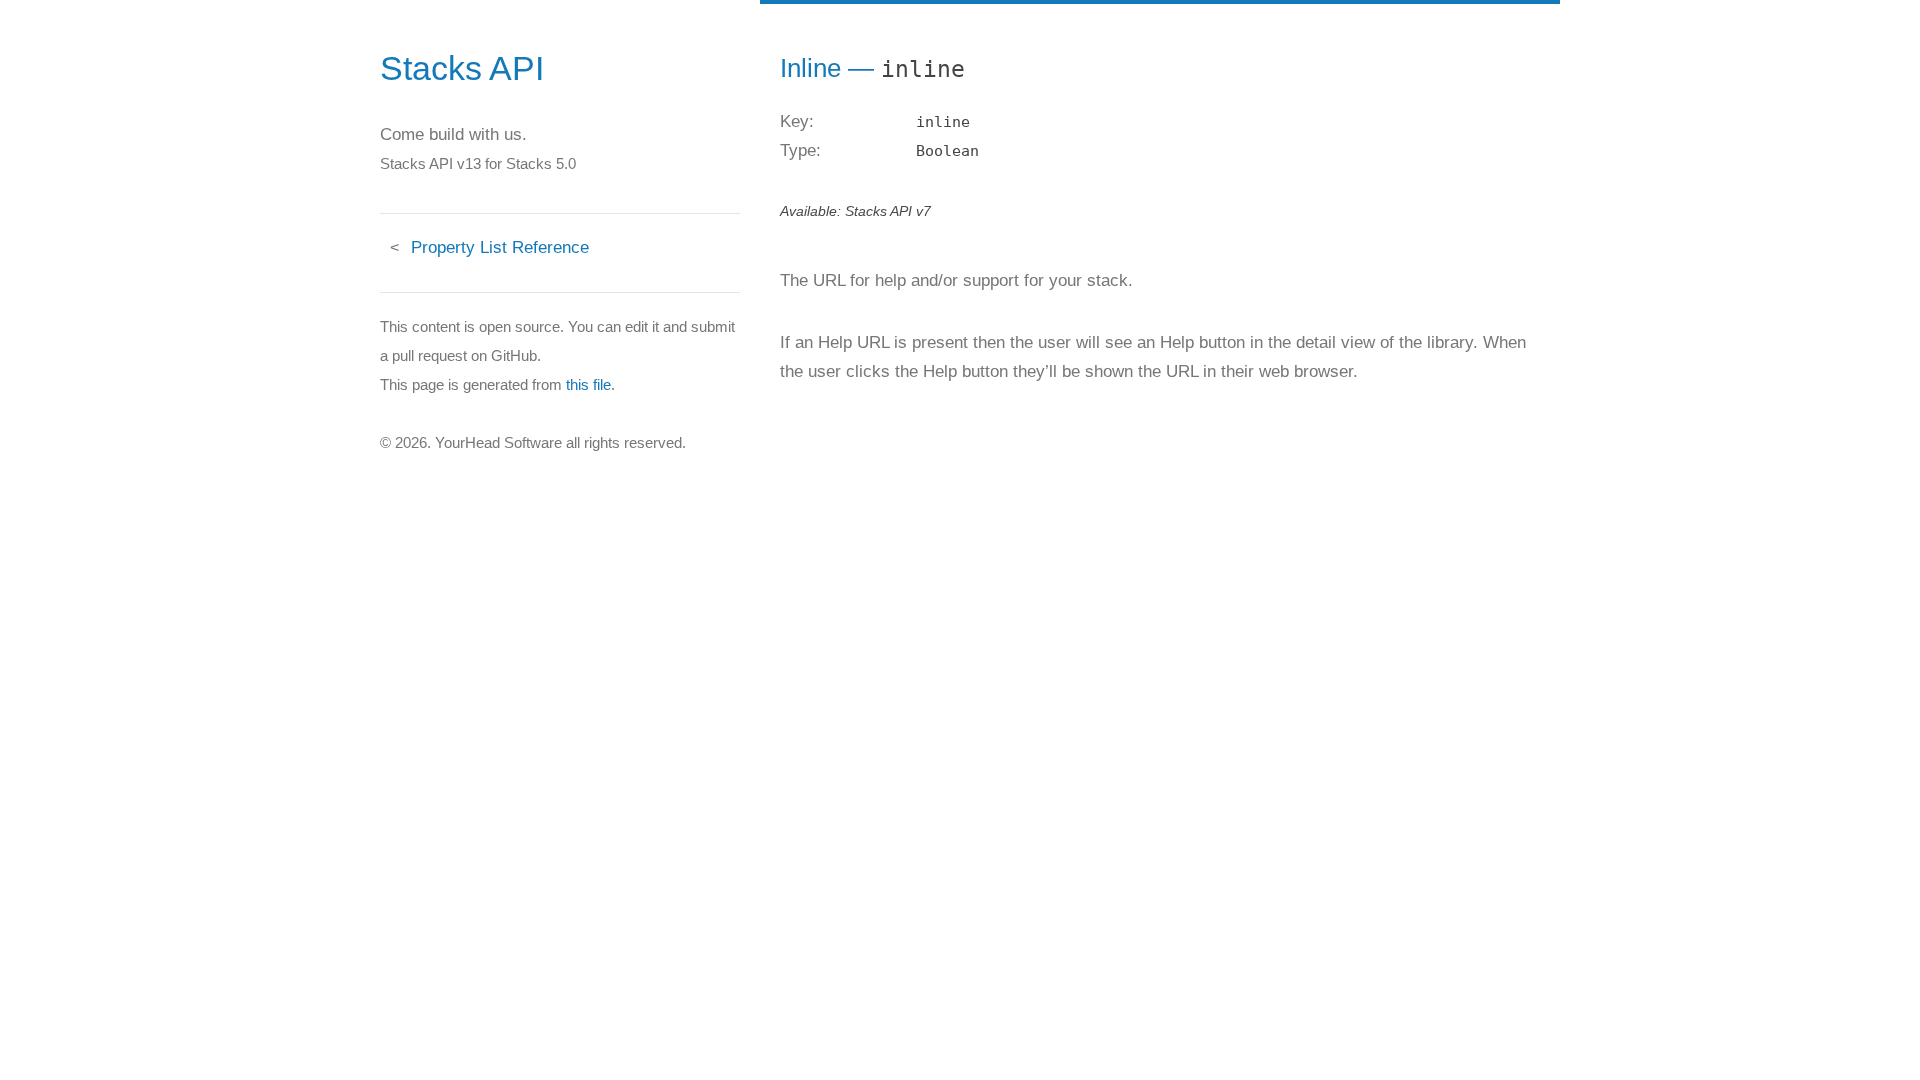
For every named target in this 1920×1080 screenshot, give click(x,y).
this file (588, 384)
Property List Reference (500, 247)
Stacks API (462, 68)
